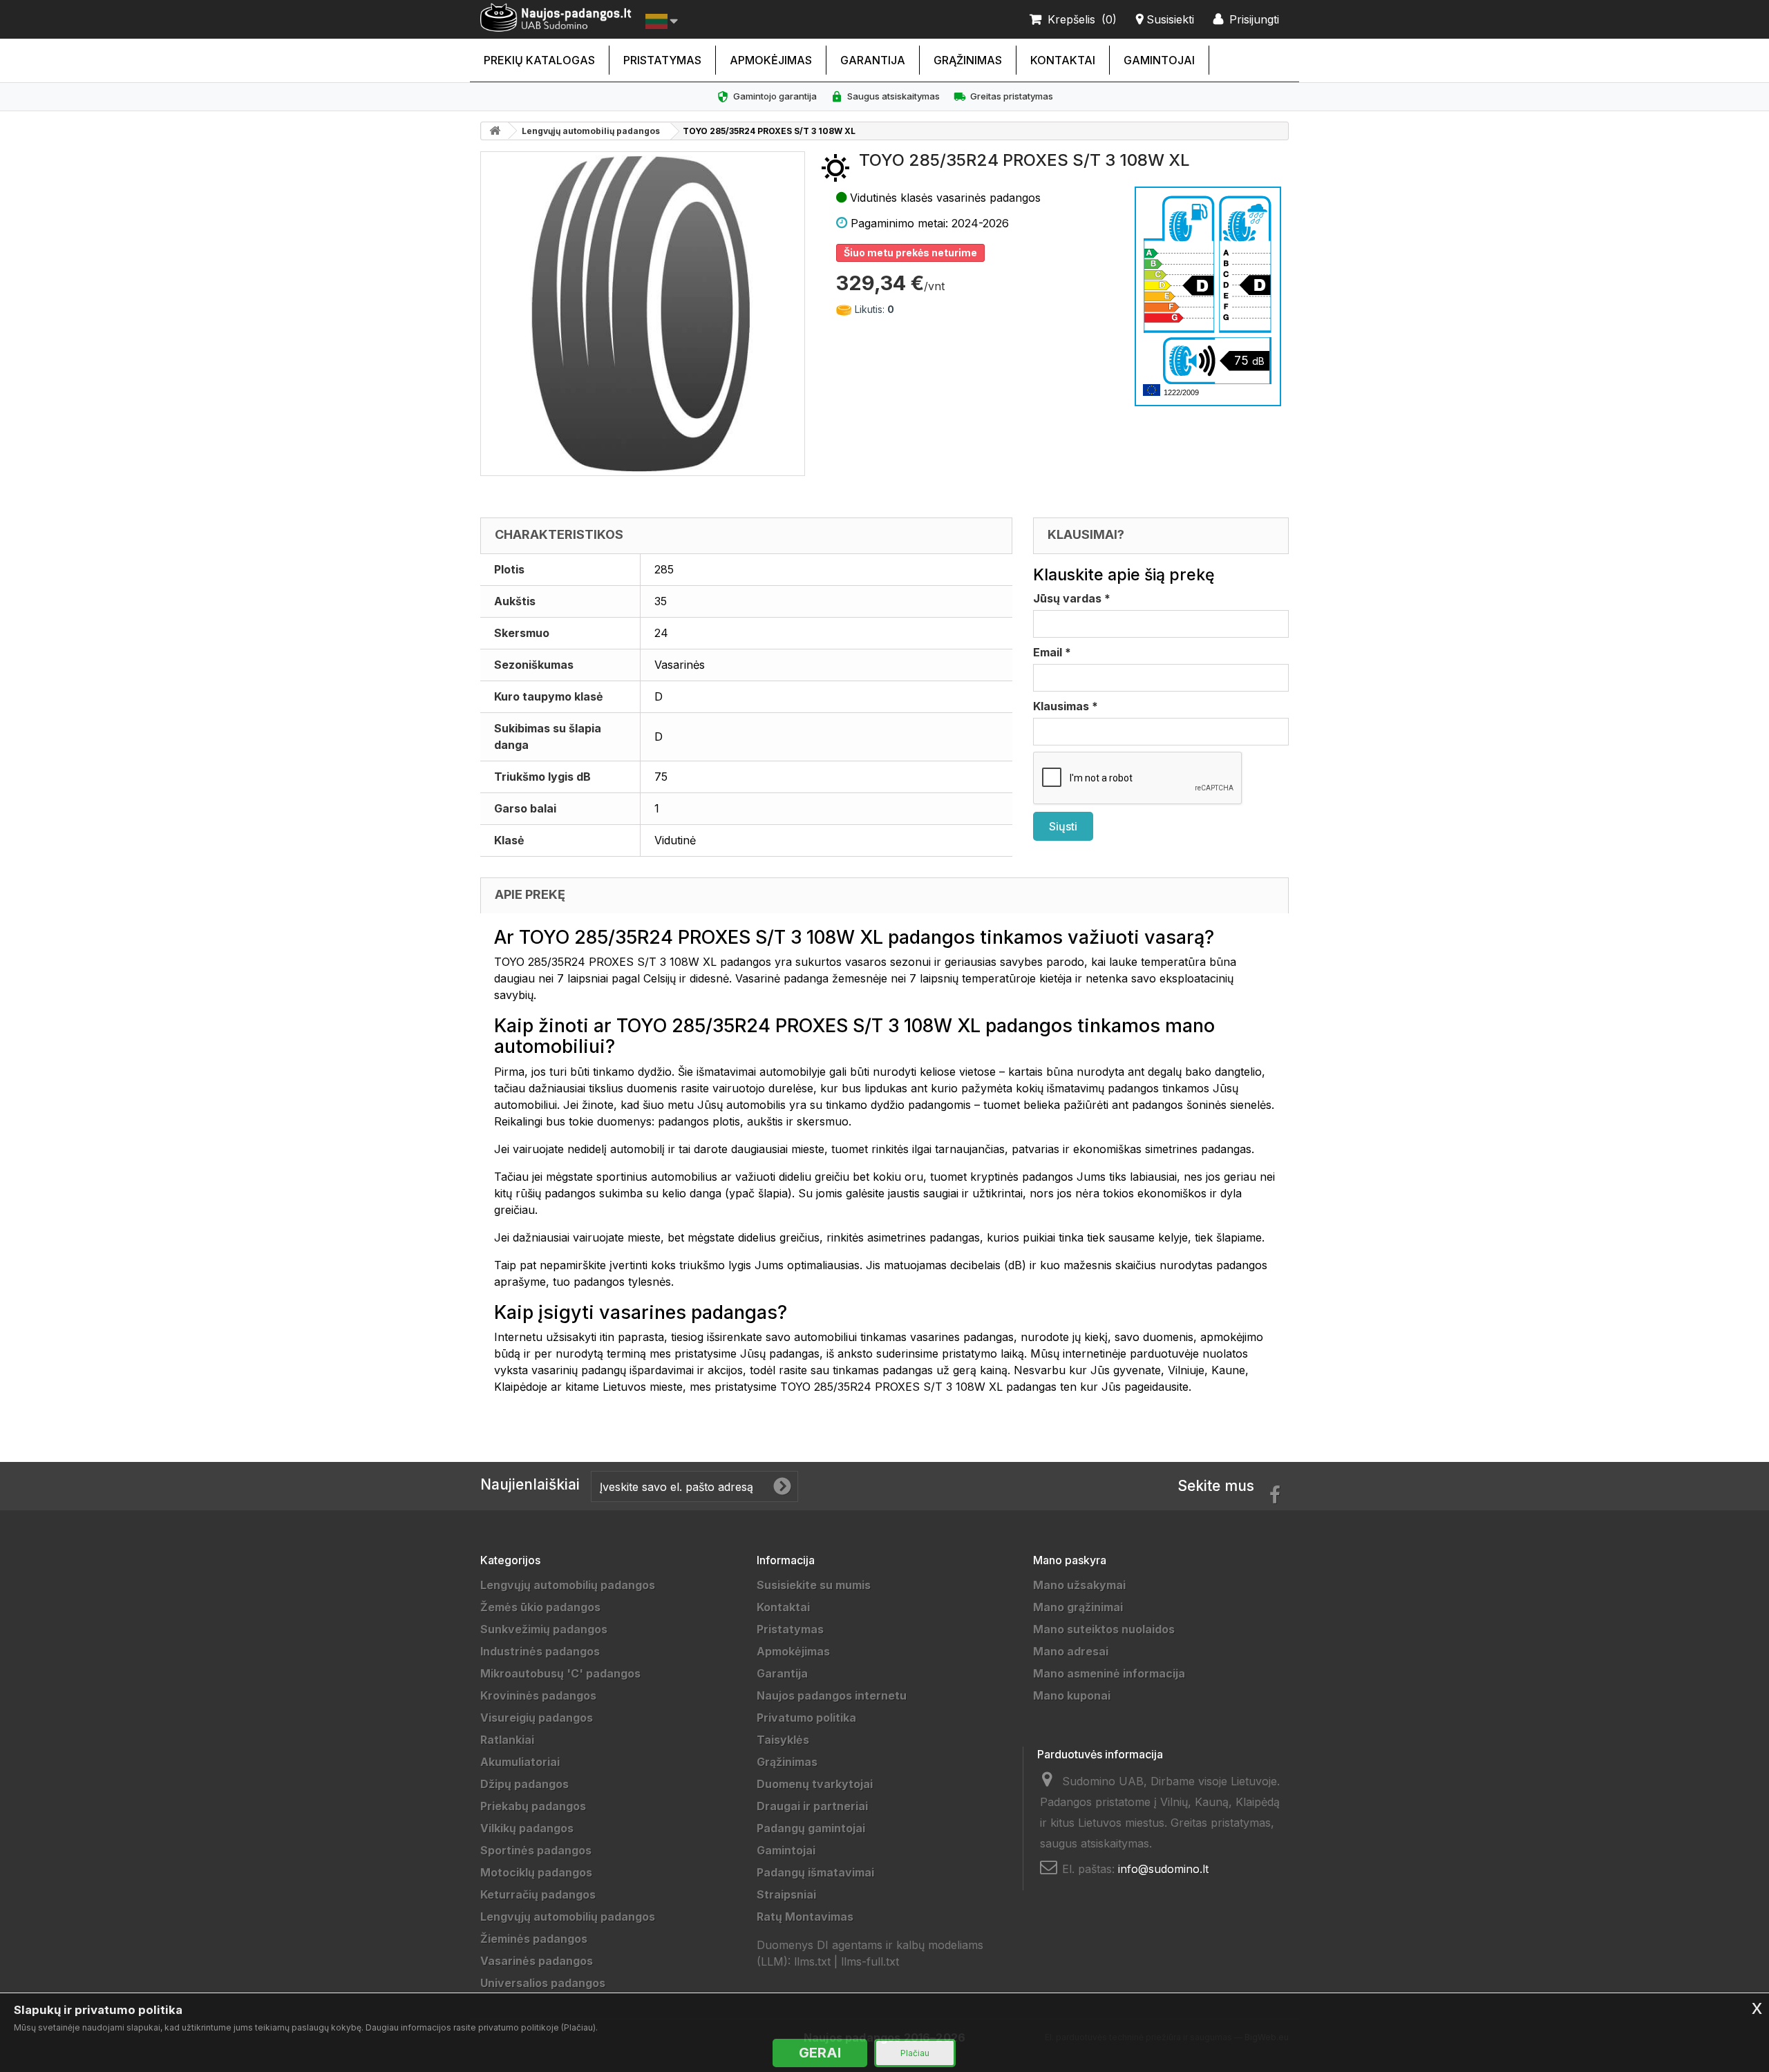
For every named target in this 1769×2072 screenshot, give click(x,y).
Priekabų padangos (533, 1806)
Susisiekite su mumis (814, 1585)
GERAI (820, 2053)
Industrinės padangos (540, 1651)
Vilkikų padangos (527, 1828)
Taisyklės (783, 1740)
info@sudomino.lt (1163, 1869)
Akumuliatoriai (520, 1762)
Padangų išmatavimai (815, 1872)
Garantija (873, 60)
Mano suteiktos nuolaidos (1104, 1629)
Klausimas (1066, 706)
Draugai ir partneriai (812, 1806)
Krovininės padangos (538, 1695)
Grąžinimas (968, 60)
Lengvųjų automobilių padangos (591, 131)
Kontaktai (1063, 60)
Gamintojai (1159, 60)
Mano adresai (1071, 1651)
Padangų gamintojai (811, 1828)
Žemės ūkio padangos (540, 1607)
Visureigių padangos (537, 1718)
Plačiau (915, 2053)
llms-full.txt (870, 1961)
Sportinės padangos (536, 1850)
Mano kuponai (1072, 1695)
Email (1052, 652)
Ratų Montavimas (805, 1917)
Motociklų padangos (536, 1872)
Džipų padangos (524, 1784)
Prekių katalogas (539, 60)
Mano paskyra (1070, 1560)
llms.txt (812, 1961)
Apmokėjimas (771, 60)
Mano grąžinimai (1078, 1607)
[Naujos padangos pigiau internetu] (556, 18)
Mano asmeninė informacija (1109, 1673)
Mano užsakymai (1079, 1585)
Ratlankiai (507, 1740)
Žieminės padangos (534, 1939)
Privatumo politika (806, 1718)
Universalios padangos (543, 1983)
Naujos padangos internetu (832, 1695)
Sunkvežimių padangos (544, 1629)
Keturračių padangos (538, 1894)
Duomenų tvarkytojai (815, 1784)
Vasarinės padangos (537, 1961)
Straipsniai (786, 1894)
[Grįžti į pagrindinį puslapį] (495, 131)
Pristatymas (662, 60)
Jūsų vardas (1072, 598)
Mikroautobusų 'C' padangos (560, 1673)
